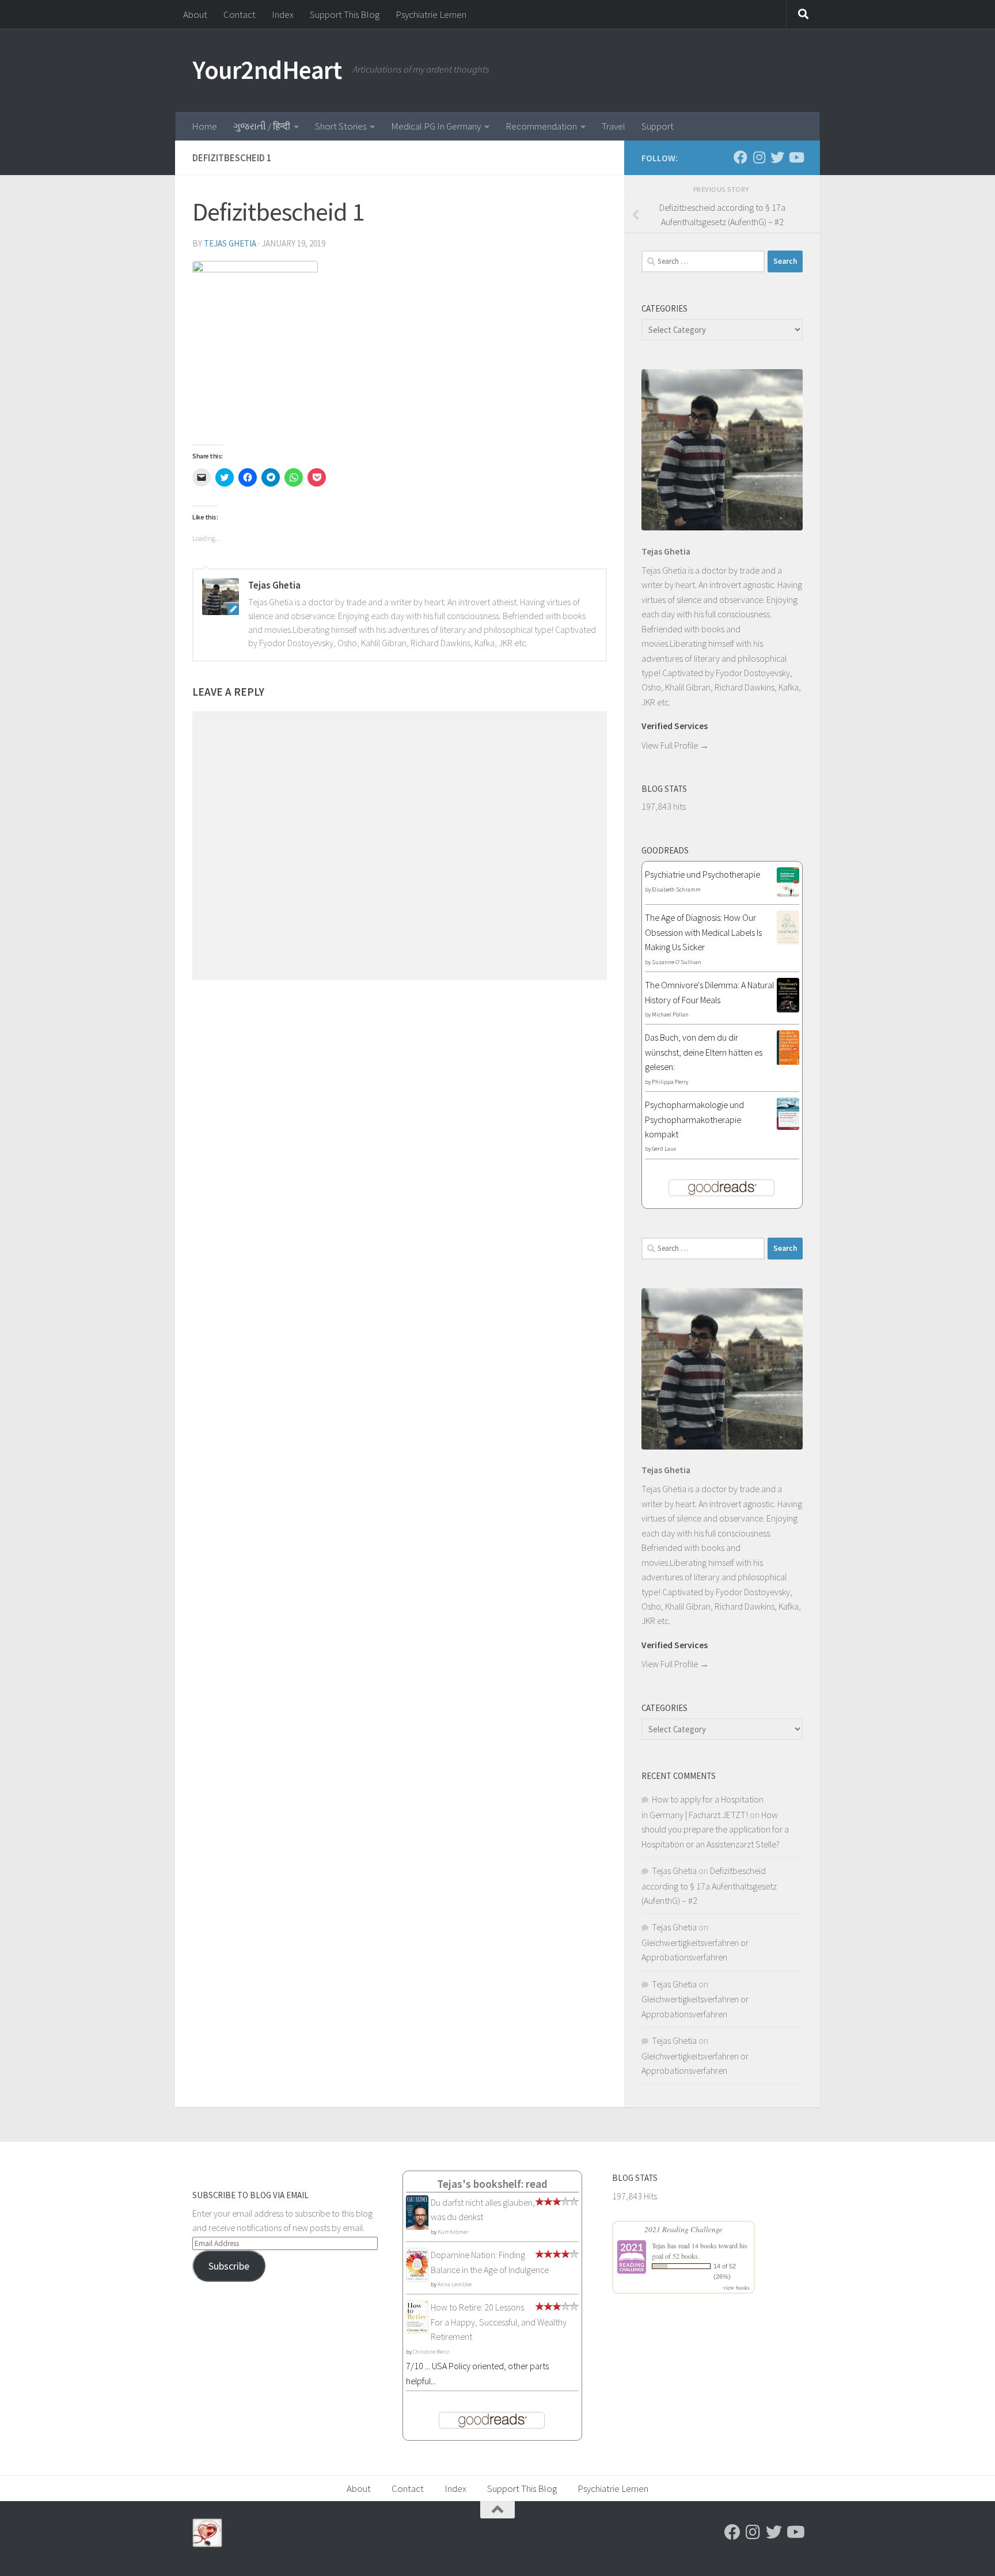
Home (204, 126)
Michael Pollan (670, 1014)
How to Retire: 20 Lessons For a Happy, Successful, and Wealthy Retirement (499, 2322)
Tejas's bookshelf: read (492, 2184)
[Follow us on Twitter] (777, 157)
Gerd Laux (664, 1149)
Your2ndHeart (267, 70)
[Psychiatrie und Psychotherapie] (788, 893)
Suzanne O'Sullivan (677, 962)
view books (736, 2287)
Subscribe (229, 2266)
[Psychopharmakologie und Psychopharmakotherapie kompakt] (788, 1126)
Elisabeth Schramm (676, 889)
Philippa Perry (670, 1082)
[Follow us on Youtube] (796, 157)
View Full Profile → (675, 745)
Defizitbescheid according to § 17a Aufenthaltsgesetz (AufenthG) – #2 (709, 1885)
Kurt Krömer (453, 2232)
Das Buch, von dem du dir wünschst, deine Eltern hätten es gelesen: (704, 1052)
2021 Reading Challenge (683, 2229)
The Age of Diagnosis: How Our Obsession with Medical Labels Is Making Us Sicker (703, 932)
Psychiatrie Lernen (431, 14)
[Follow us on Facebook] (740, 157)
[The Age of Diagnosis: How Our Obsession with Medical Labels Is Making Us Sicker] (788, 941)
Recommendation (541, 126)
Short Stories (341, 126)
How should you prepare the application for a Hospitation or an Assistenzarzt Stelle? (715, 1829)
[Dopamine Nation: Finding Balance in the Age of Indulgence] (417, 2278)
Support (658, 126)
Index (283, 14)
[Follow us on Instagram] (759, 157)
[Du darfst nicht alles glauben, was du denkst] (417, 2228)
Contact (240, 14)
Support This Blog (345, 14)
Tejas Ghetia (230, 243)
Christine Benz (431, 2352)
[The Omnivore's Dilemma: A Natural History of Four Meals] (788, 1009)
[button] (255, 347)
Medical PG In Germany (436, 126)
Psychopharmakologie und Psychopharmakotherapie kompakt (694, 1119)
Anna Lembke (455, 2284)
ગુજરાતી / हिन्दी (262, 126)
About (195, 14)
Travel (614, 126)
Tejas (659, 2245)
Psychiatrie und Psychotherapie (702, 874)
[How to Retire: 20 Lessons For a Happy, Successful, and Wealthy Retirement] (417, 2332)
